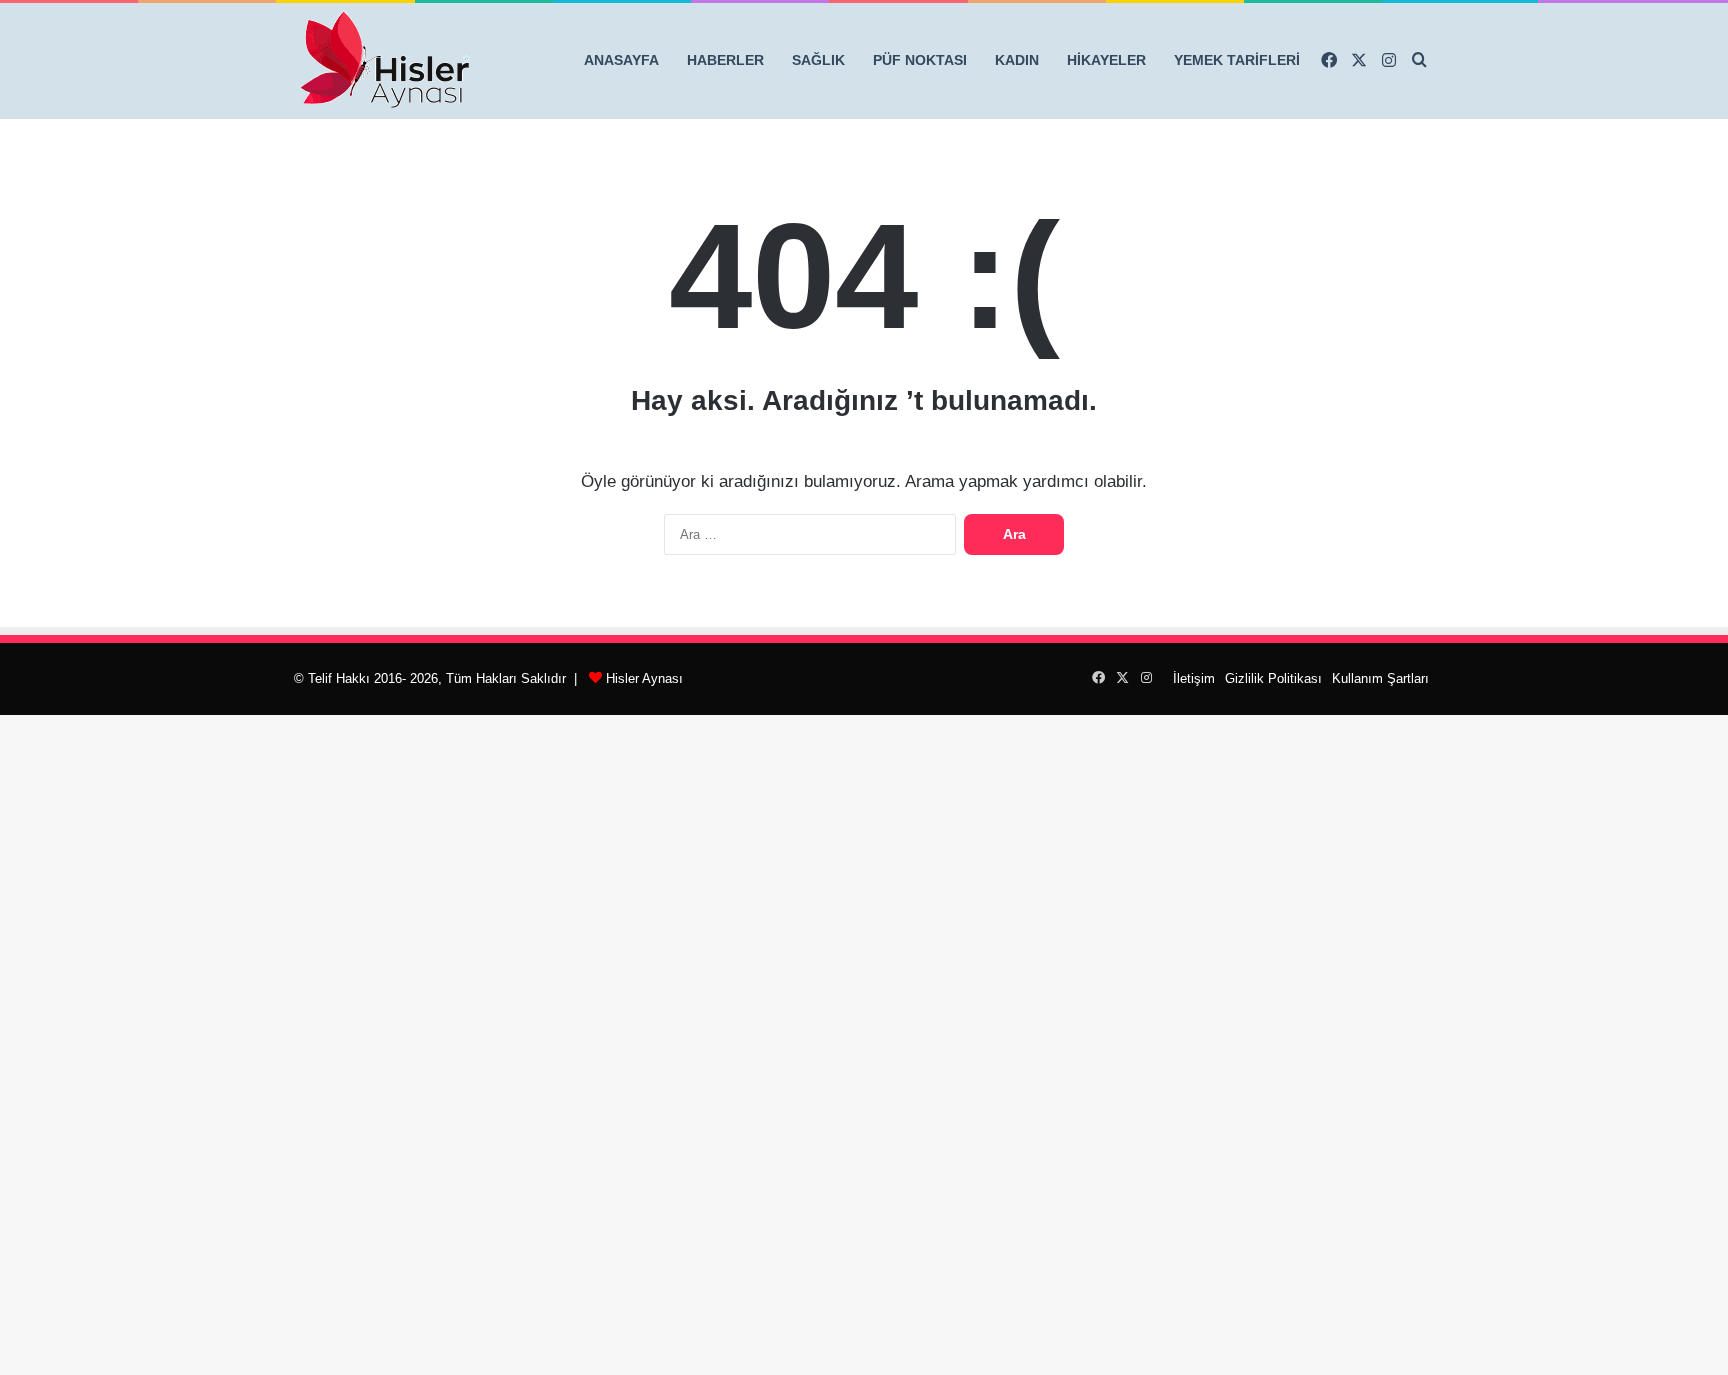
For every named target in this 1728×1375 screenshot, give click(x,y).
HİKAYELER (1106, 60)
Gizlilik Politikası (1273, 678)
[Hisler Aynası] (384, 61)
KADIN (1017, 60)
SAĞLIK (818, 60)
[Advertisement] (864, 1015)
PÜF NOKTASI (920, 60)
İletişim (1194, 678)
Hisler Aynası (644, 678)
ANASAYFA (621, 60)
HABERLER (725, 60)
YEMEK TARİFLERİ (1237, 60)
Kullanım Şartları (1380, 678)
